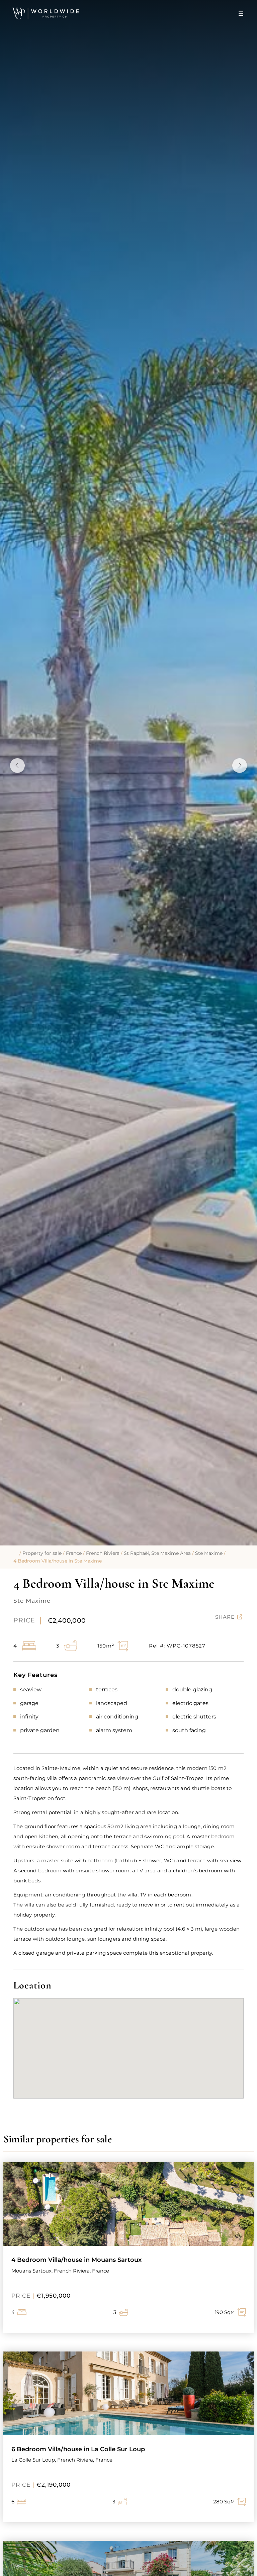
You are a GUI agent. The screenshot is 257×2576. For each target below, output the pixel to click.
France (74, 1553)
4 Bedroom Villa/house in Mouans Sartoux (76, 2260)
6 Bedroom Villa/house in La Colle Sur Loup (78, 2449)
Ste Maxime (209, 1553)
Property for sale (42, 1553)
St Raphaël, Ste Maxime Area (157, 1553)
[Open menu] (241, 13)
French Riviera (103, 1553)
